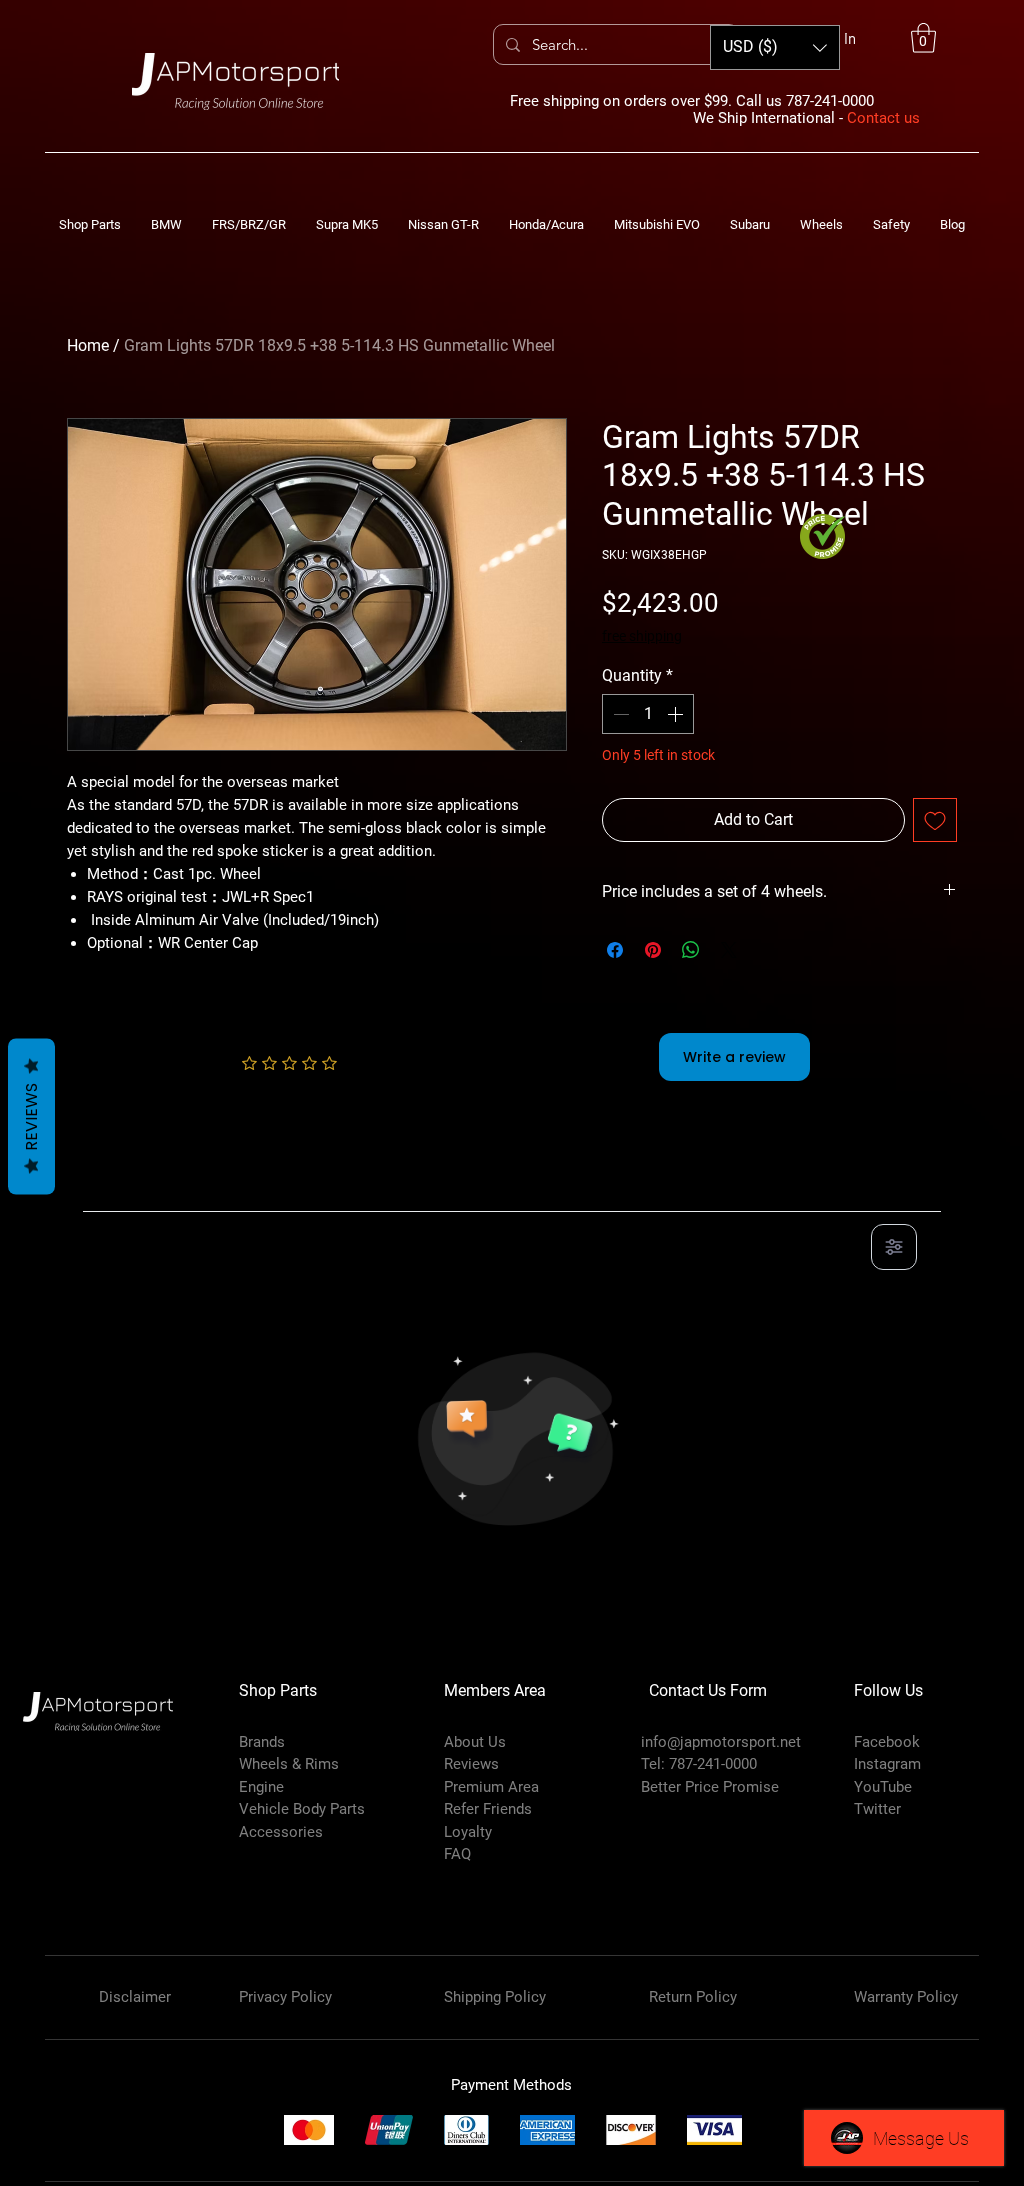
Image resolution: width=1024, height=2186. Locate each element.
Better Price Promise (710, 1787)
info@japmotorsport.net (721, 1742)
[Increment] (677, 714)
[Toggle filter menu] (894, 1247)
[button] (923, 38)
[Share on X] (729, 950)
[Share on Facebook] (615, 950)
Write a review (734, 1057)
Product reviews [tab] (158, 1189)
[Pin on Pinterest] (653, 950)
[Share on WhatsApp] (691, 950)
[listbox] (775, 47)
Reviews (31, 1117)
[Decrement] (619, 714)
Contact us (883, 118)
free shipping (642, 636)
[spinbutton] (648, 714)
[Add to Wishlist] (935, 820)
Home (88, 345)
